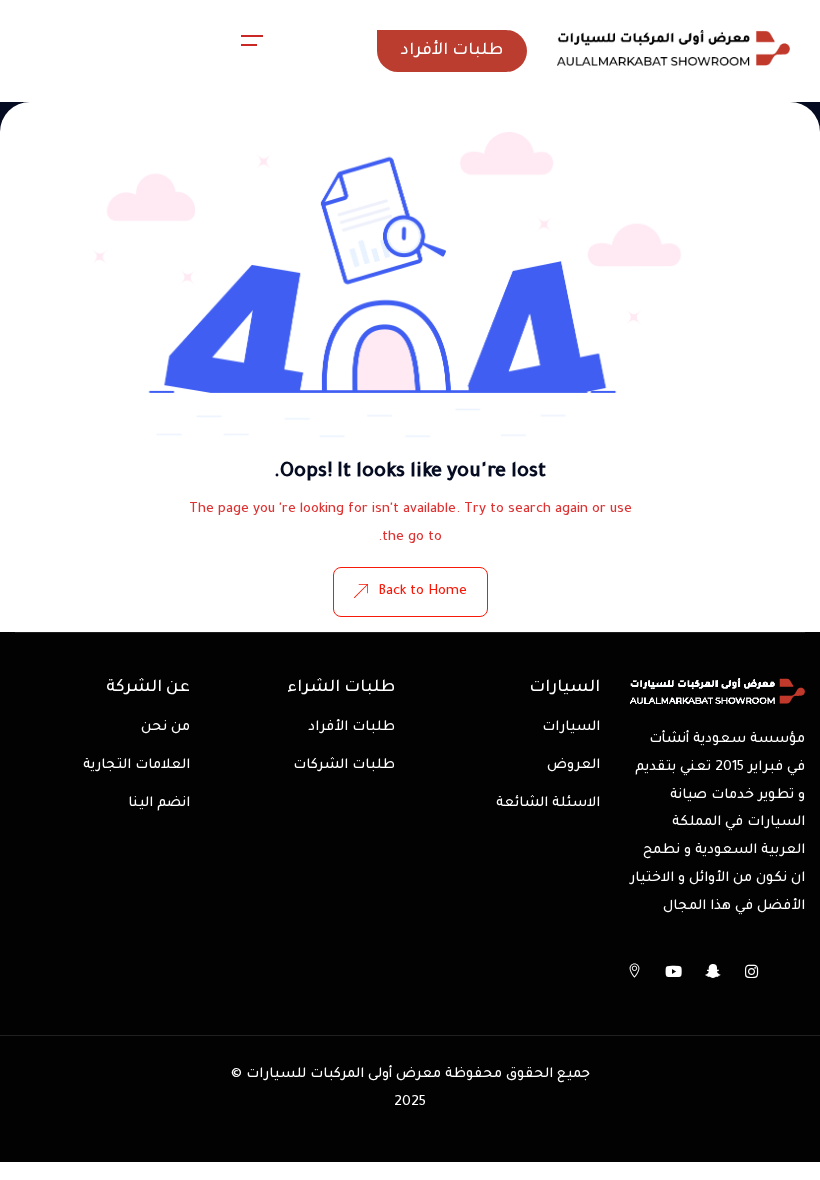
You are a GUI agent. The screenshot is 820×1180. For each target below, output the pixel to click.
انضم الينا (159, 803)
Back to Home (422, 591)
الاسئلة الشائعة (548, 803)
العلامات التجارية (136, 765)
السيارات (571, 727)
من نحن (165, 727)
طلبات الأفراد (351, 727)
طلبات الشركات (344, 765)
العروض (573, 765)
